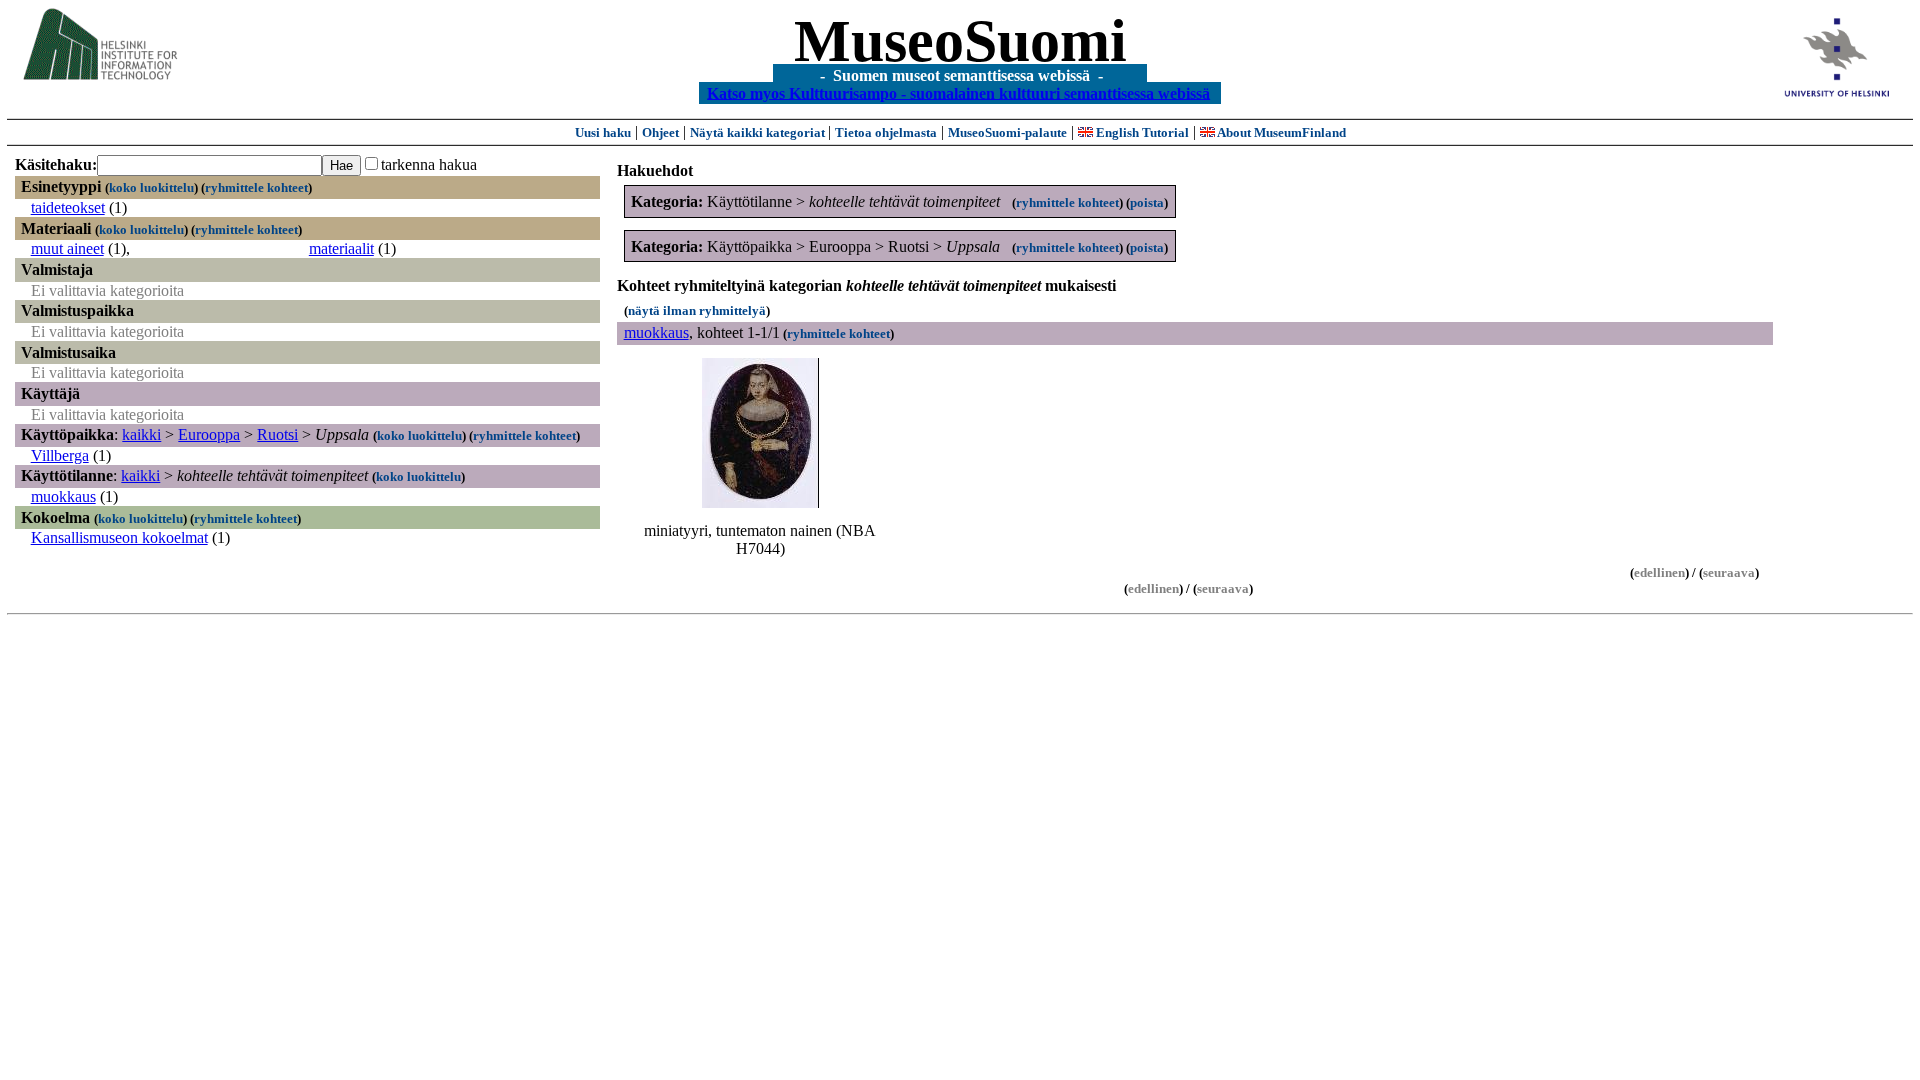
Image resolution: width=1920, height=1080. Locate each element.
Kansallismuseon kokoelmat (119, 537)
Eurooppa (209, 434)
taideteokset (68, 207)
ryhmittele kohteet (256, 187)
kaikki (141, 434)
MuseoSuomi (960, 41)
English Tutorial (1141, 132)
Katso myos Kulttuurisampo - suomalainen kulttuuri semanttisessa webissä (958, 92)
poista (1147, 202)
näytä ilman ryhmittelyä (697, 310)
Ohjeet (660, 132)
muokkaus (63, 496)
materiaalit (341, 248)
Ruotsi (277, 434)
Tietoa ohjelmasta (886, 132)
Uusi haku (603, 132)
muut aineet (67, 248)
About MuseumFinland (1280, 132)
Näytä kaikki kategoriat (759, 132)
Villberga (60, 455)
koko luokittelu (151, 187)
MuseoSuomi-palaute (1007, 132)
